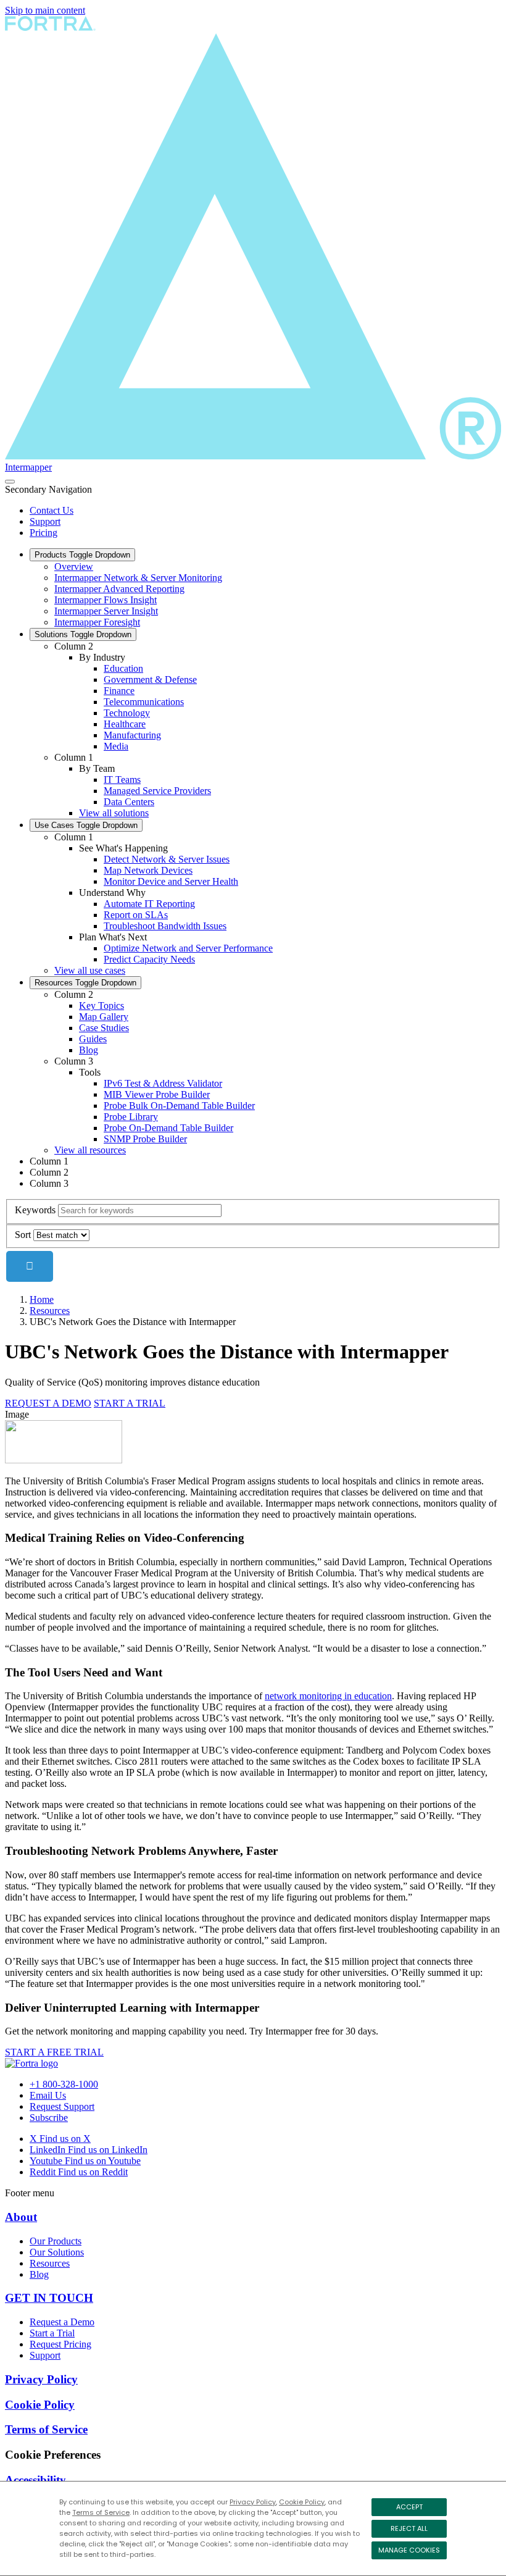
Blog (89, 1050)
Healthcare (125, 724)
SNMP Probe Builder (145, 1139)
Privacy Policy (253, 2502)
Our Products (56, 2241)
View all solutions (114, 813)
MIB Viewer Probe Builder (157, 1094)
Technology (127, 713)
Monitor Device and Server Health (171, 881)
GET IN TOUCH (49, 2298)
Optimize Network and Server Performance (188, 948)
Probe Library (131, 1117)
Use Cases (86, 825)
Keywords (35, 1210)
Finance (119, 691)
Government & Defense (150, 680)
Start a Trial (52, 2333)
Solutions (83, 634)
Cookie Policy (302, 2502)
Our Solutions (57, 2252)
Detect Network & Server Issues (167, 859)
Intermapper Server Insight (106, 611)
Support (45, 521)
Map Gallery (104, 1017)
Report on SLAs (136, 915)
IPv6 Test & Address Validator (163, 1083)
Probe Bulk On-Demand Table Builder (179, 1106)
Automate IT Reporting (149, 904)
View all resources (90, 1150)
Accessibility (35, 2480)
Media (116, 746)
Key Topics (102, 1006)
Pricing (44, 533)
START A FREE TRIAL (54, 2052)
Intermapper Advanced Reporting (119, 589)
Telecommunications (144, 702)
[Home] (31, 2063)
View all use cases (90, 970)
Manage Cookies (409, 2550)
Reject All (409, 2528)
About (21, 2217)
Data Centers (129, 802)
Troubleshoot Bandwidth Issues (165, 926)
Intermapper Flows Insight (106, 600)
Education (123, 668)
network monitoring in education (328, 1696)
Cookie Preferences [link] (53, 2455)
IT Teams (122, 780)
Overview (74, 567)
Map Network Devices (148, 870)
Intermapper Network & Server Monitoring (138, 578)
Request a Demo (62, 2322)
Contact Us (52, 510)
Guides (93, 1039)
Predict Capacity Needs (149, 959)
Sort (23, 1235)
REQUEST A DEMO (48, 1403)
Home (42, 1299)
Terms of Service (101, 2512)
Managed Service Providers (157, 791)
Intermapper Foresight (97, 622)
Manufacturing (132, 735)
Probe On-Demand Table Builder (168, 1128)
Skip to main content (45, 10)
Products (82, 555)
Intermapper (28, 467)
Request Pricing (60, 2344)
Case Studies (104, 1028)
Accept (409, 2507)
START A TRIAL (130, 1403)
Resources (85, 983)
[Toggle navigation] (10, 482)
